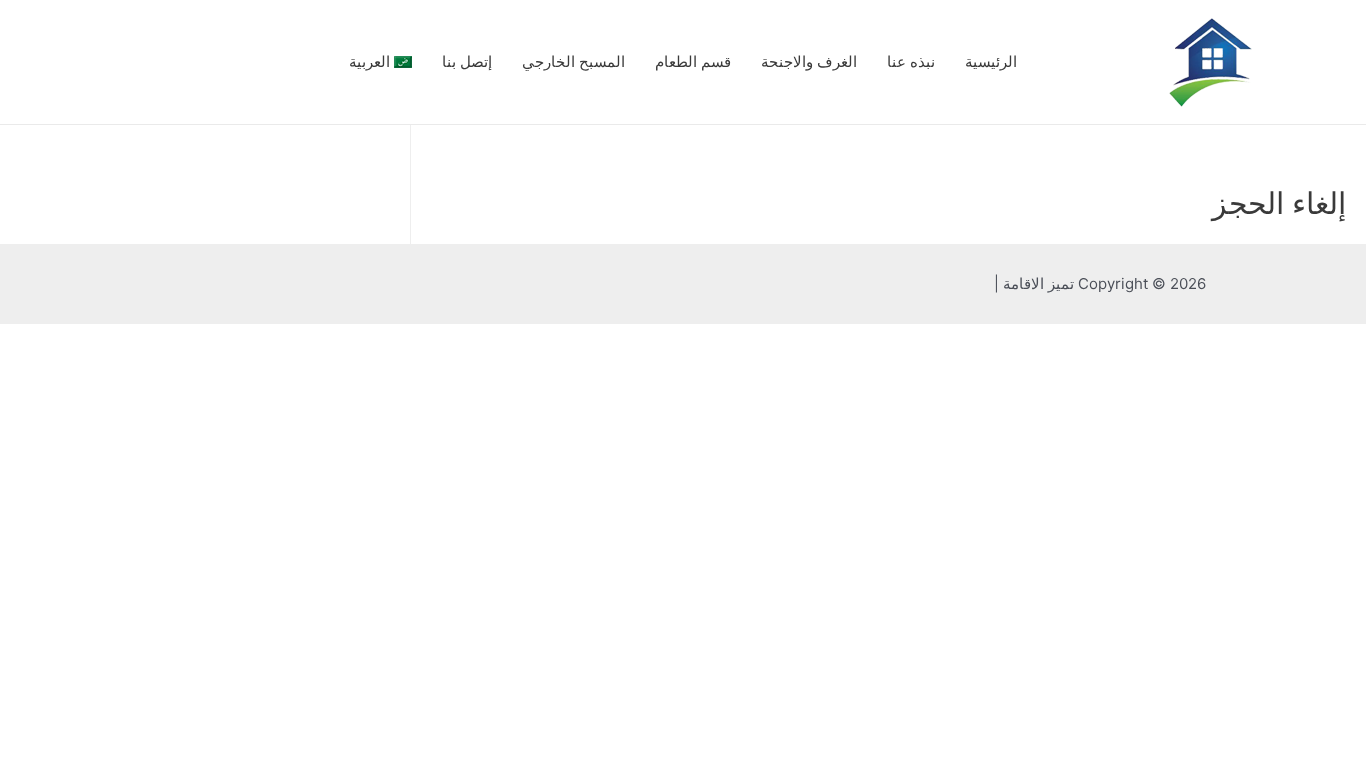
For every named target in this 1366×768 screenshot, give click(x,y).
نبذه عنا (911, 61)
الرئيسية (991, 61)
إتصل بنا (467, 61)
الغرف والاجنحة (809, 61)
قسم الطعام (693, 61)
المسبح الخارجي (573, 61)
